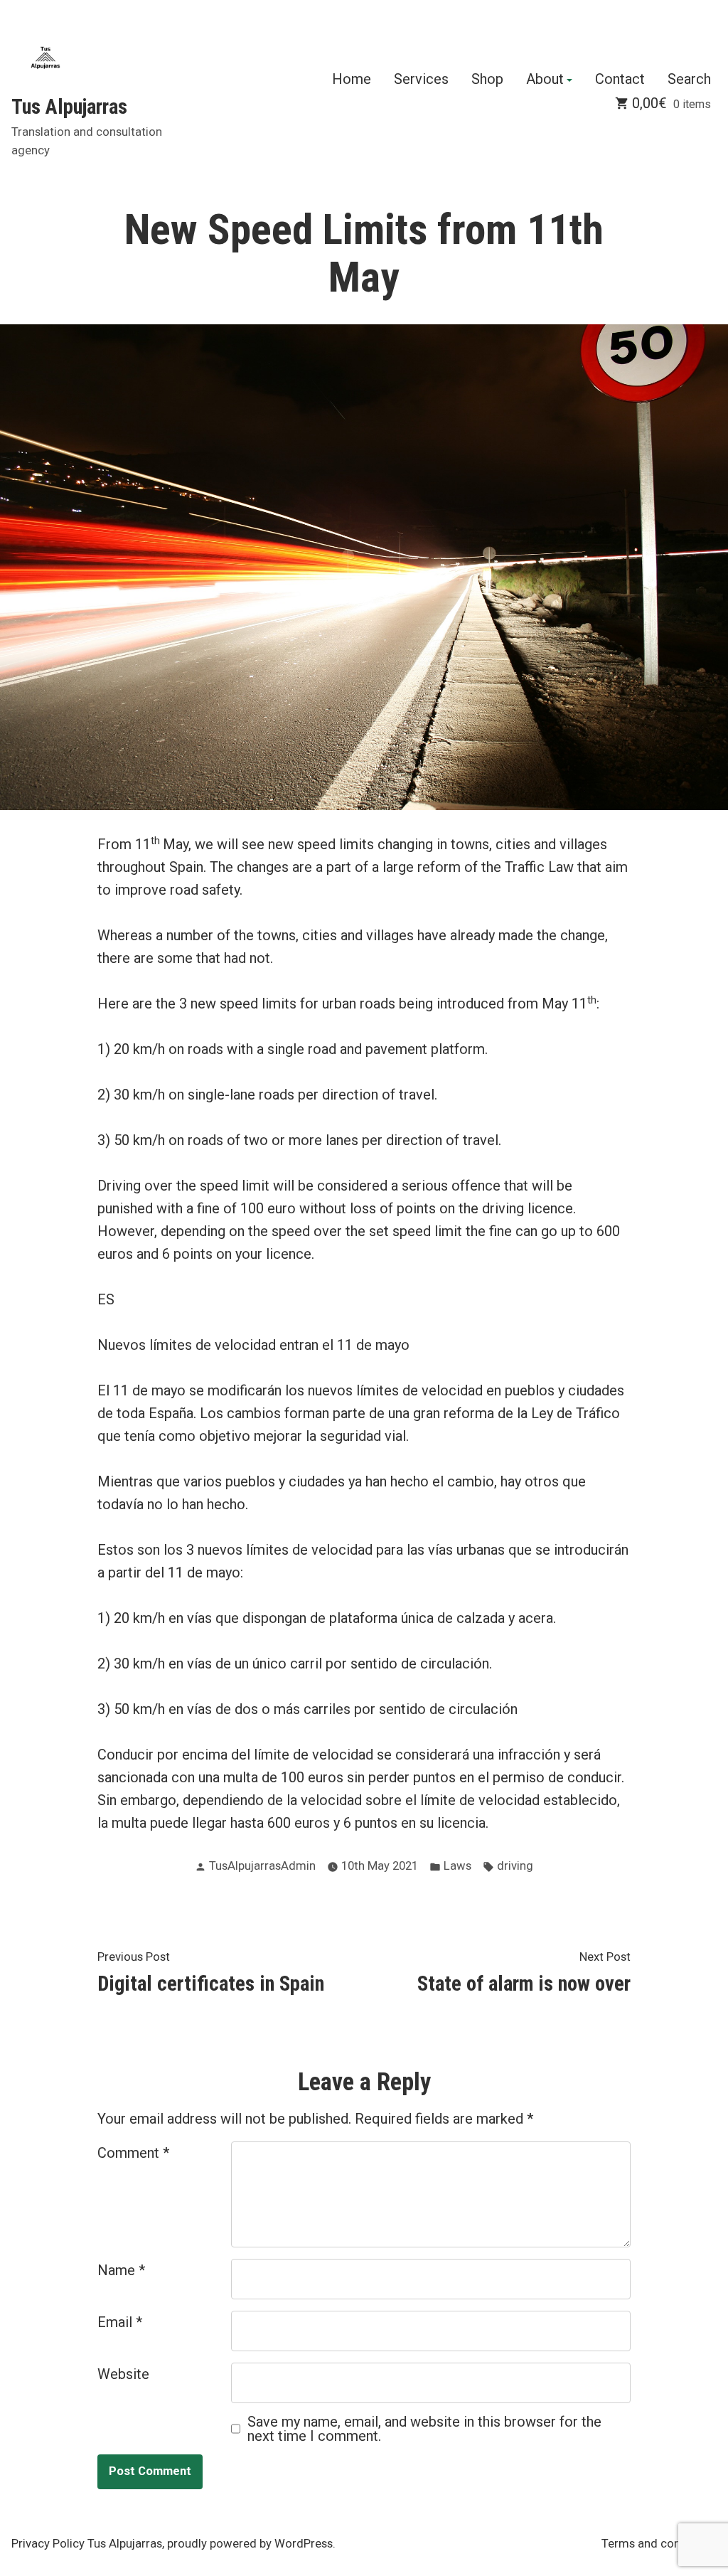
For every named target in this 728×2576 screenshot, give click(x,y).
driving (515, 1866)
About (545, 80)
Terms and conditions (659, 2544)
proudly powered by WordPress (250, 2544)
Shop (487, 80)
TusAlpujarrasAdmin (262, 1866)
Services (421, 80)
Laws (457, 1866)
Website (123, 2374)
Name (121, 2270)
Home (352, 80)
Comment (133, 2153)
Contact (620, 80)
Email (120, 2322)
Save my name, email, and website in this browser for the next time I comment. (424, 2429)
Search (689, 80)
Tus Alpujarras (69, 107)
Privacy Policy (48, 2544)
